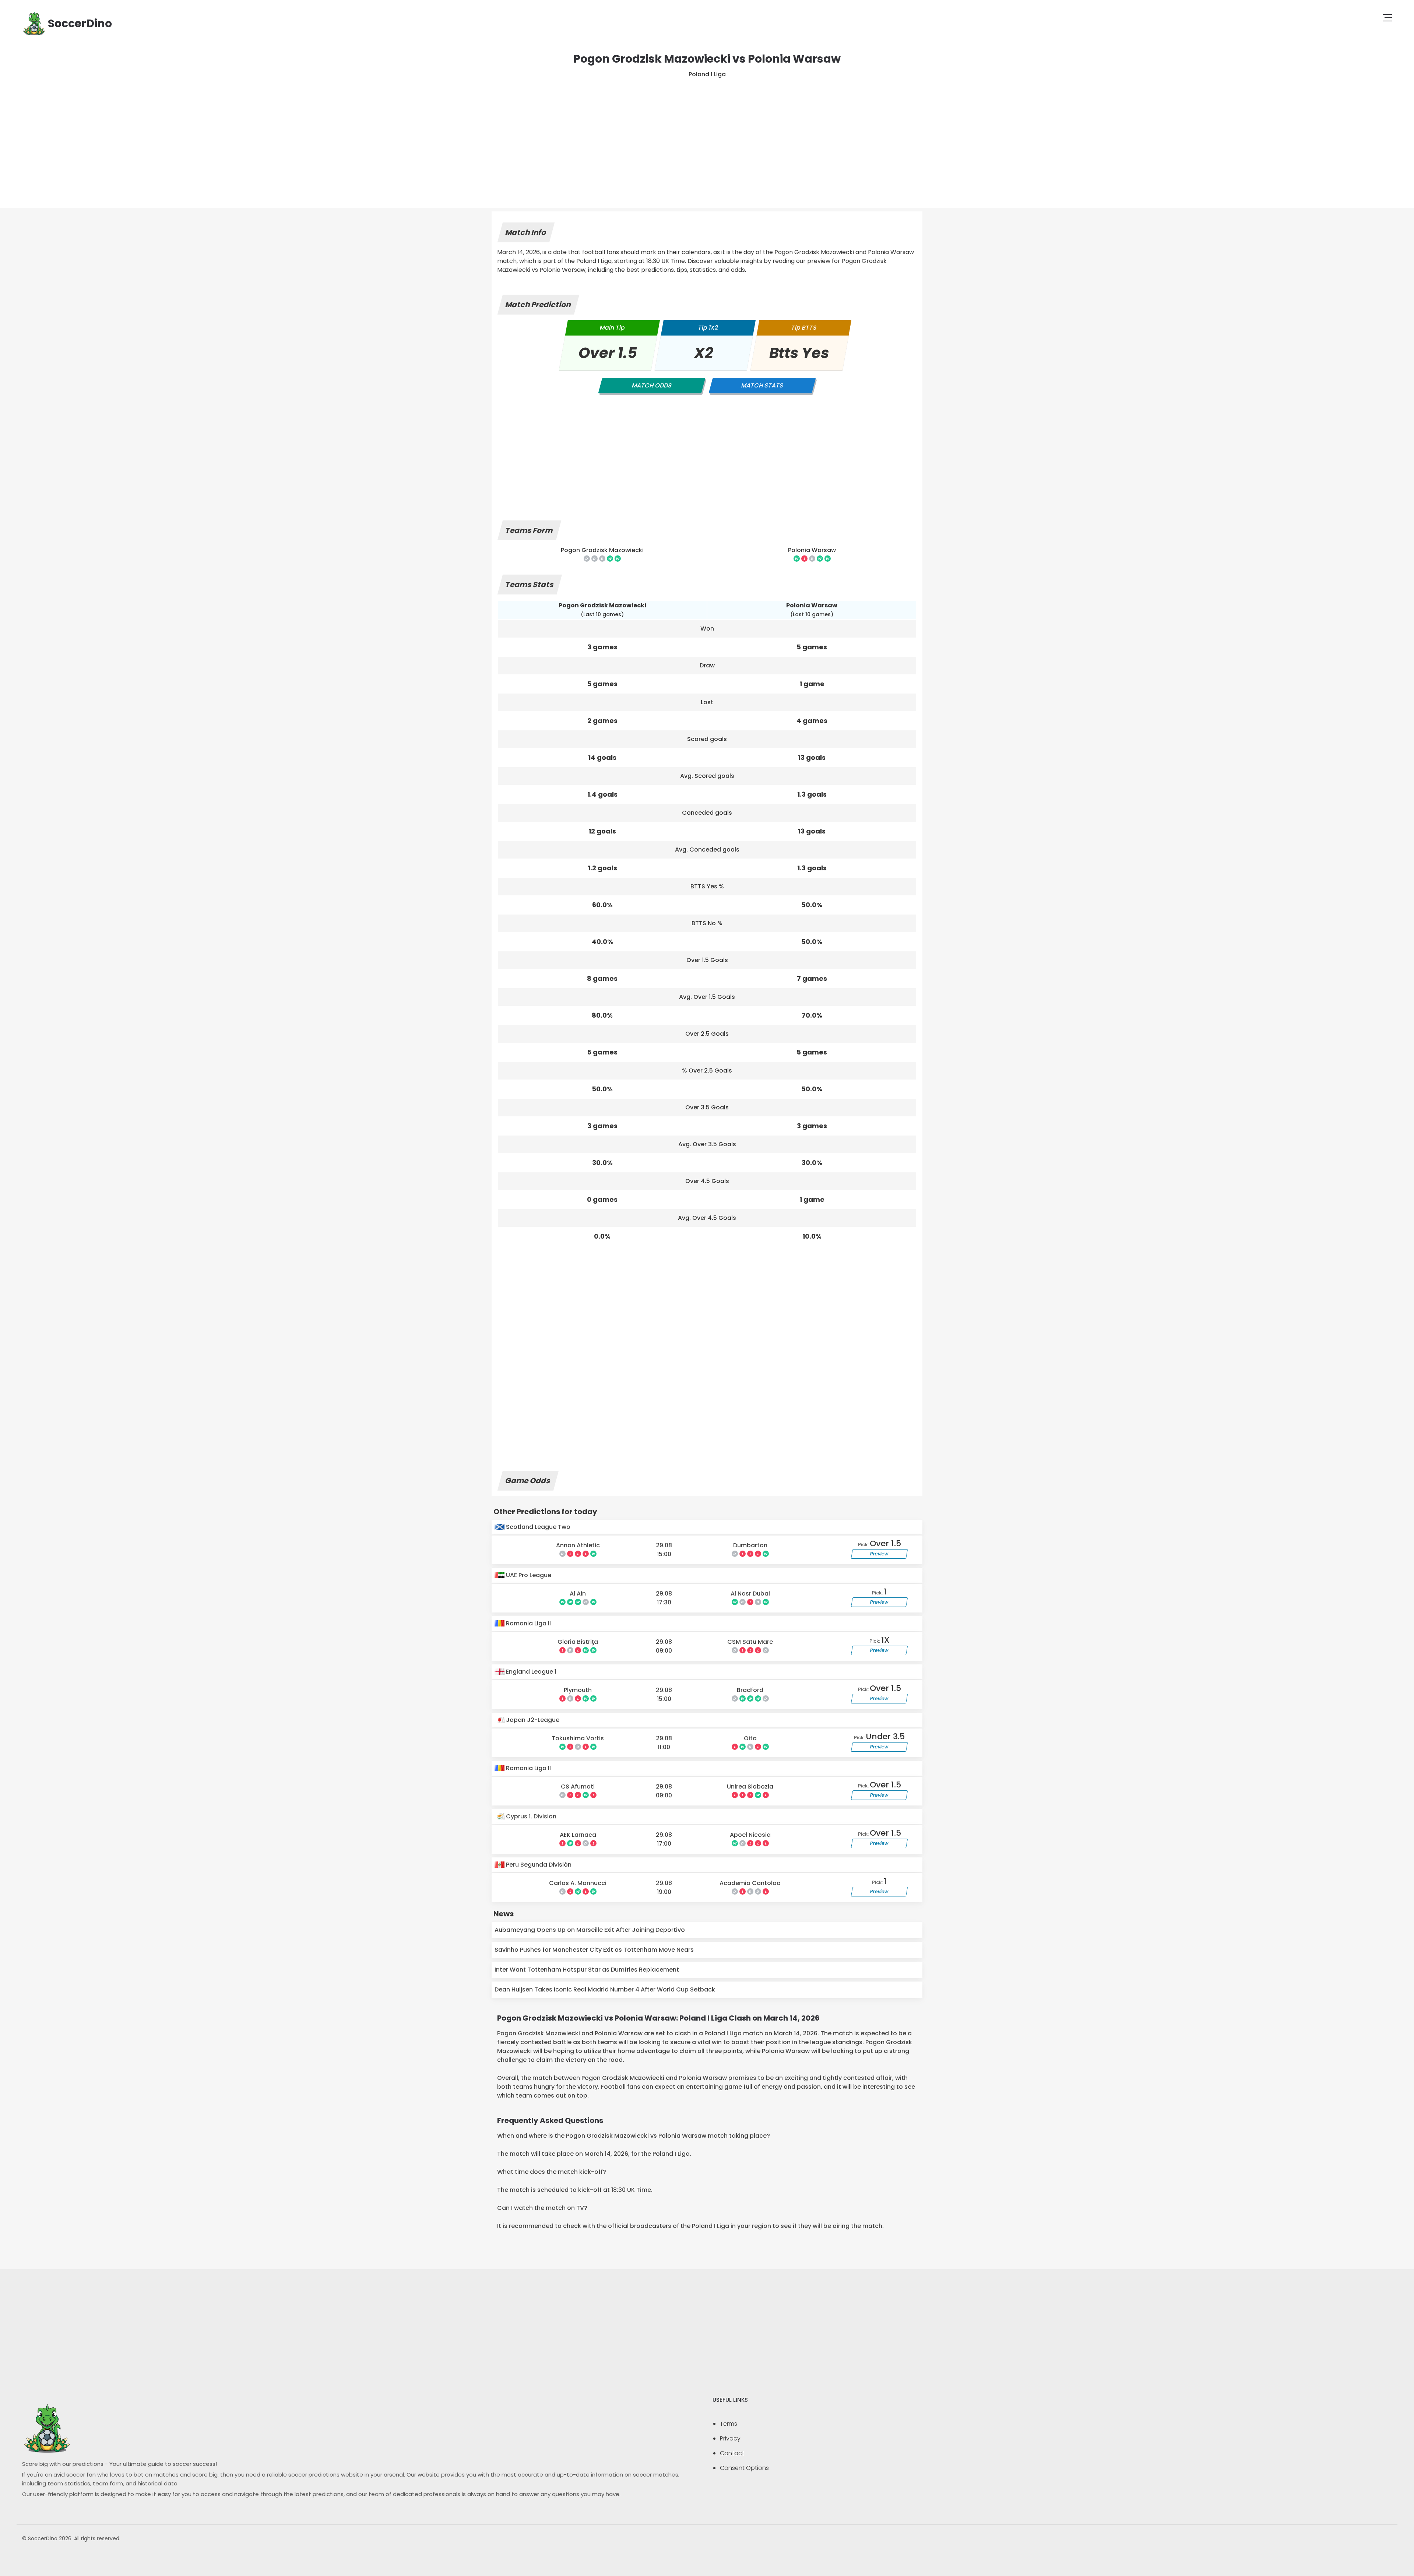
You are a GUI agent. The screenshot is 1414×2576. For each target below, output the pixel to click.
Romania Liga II (528, 1623)
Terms (729, 2424)
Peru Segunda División (538, 1865)
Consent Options (744, 2468)
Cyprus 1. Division (530, 1816)
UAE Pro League (528, 1575)
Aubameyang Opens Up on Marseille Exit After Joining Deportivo (590, 1930)
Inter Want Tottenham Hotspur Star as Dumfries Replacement (587, 1970)
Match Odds (652, 385)
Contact (732, 2453)
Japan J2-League (532, 1720)
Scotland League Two (537, 1527)
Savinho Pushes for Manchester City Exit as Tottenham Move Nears (594, 1950)
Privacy (730, 2438)
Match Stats (762, 385)
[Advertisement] (707, 134)
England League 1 (530, 1672)
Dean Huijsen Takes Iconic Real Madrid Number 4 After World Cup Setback (605, 1989)
